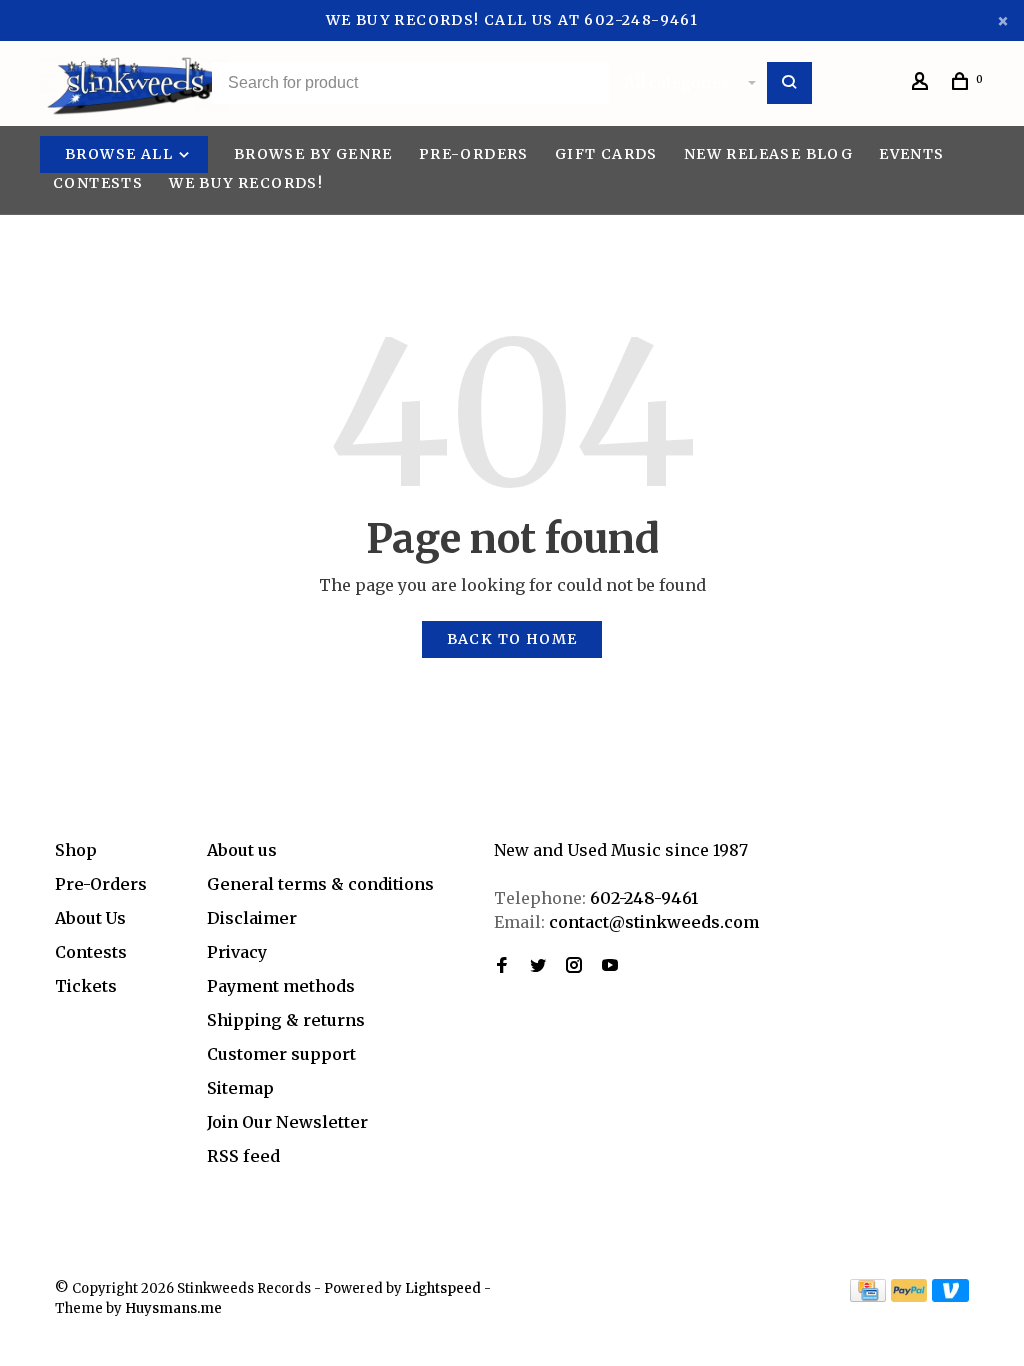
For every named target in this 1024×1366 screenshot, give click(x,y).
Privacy (237, 952)
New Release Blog (768, 154)
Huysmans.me (173, 1308)
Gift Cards (606, 154)
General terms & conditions (320, 884)
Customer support (281, 1054)
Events (911, 154)
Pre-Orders (474, 154)
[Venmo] (950, 1296)
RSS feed (243, 1156)
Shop (76, 850)
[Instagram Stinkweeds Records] (574, 966)
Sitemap (240, 1088)
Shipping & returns (286, 1020)
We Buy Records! (246, 183)
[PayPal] (909, 1296)
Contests (98, 183)
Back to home (512, 639)
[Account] (923, 84)
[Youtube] (610, 966)
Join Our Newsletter (287, 1122)
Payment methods (281, 986)
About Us (90, 918)
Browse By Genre (313, 154)
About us (242, 850)
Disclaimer (252, 918)
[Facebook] (502, 966)
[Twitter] (538, 966)
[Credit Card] (868, 1296)
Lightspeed (443, 1288)
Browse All (121, 154)
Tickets (86, 986)
